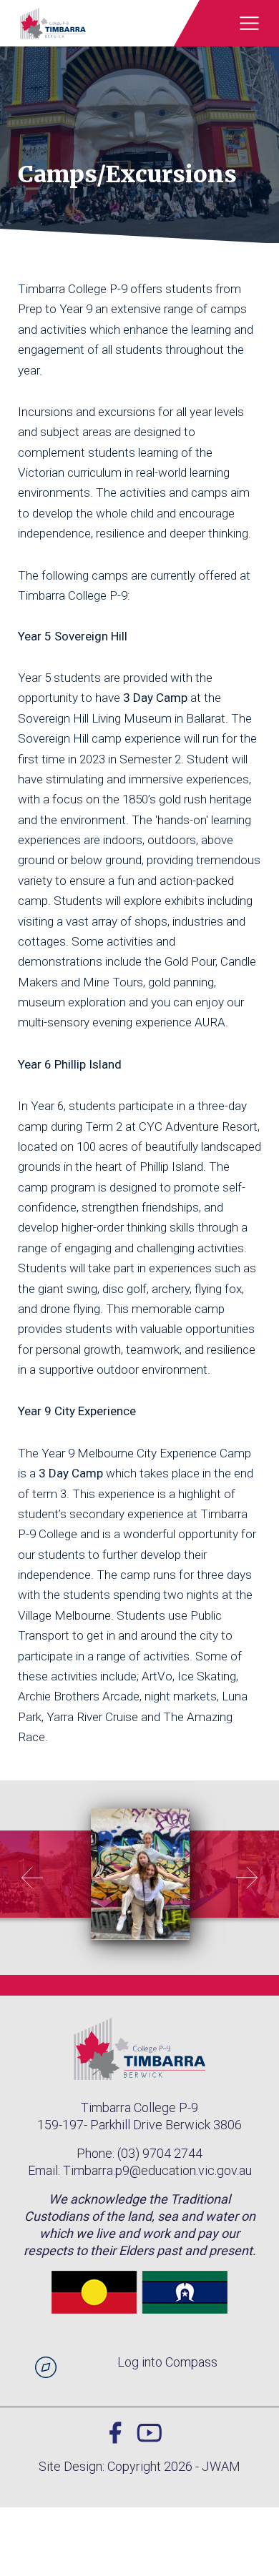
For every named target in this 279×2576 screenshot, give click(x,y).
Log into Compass (167, 2362)
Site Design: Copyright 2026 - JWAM (139, 2466)
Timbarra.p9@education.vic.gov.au (157, 2170)
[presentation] (32, 1878)
